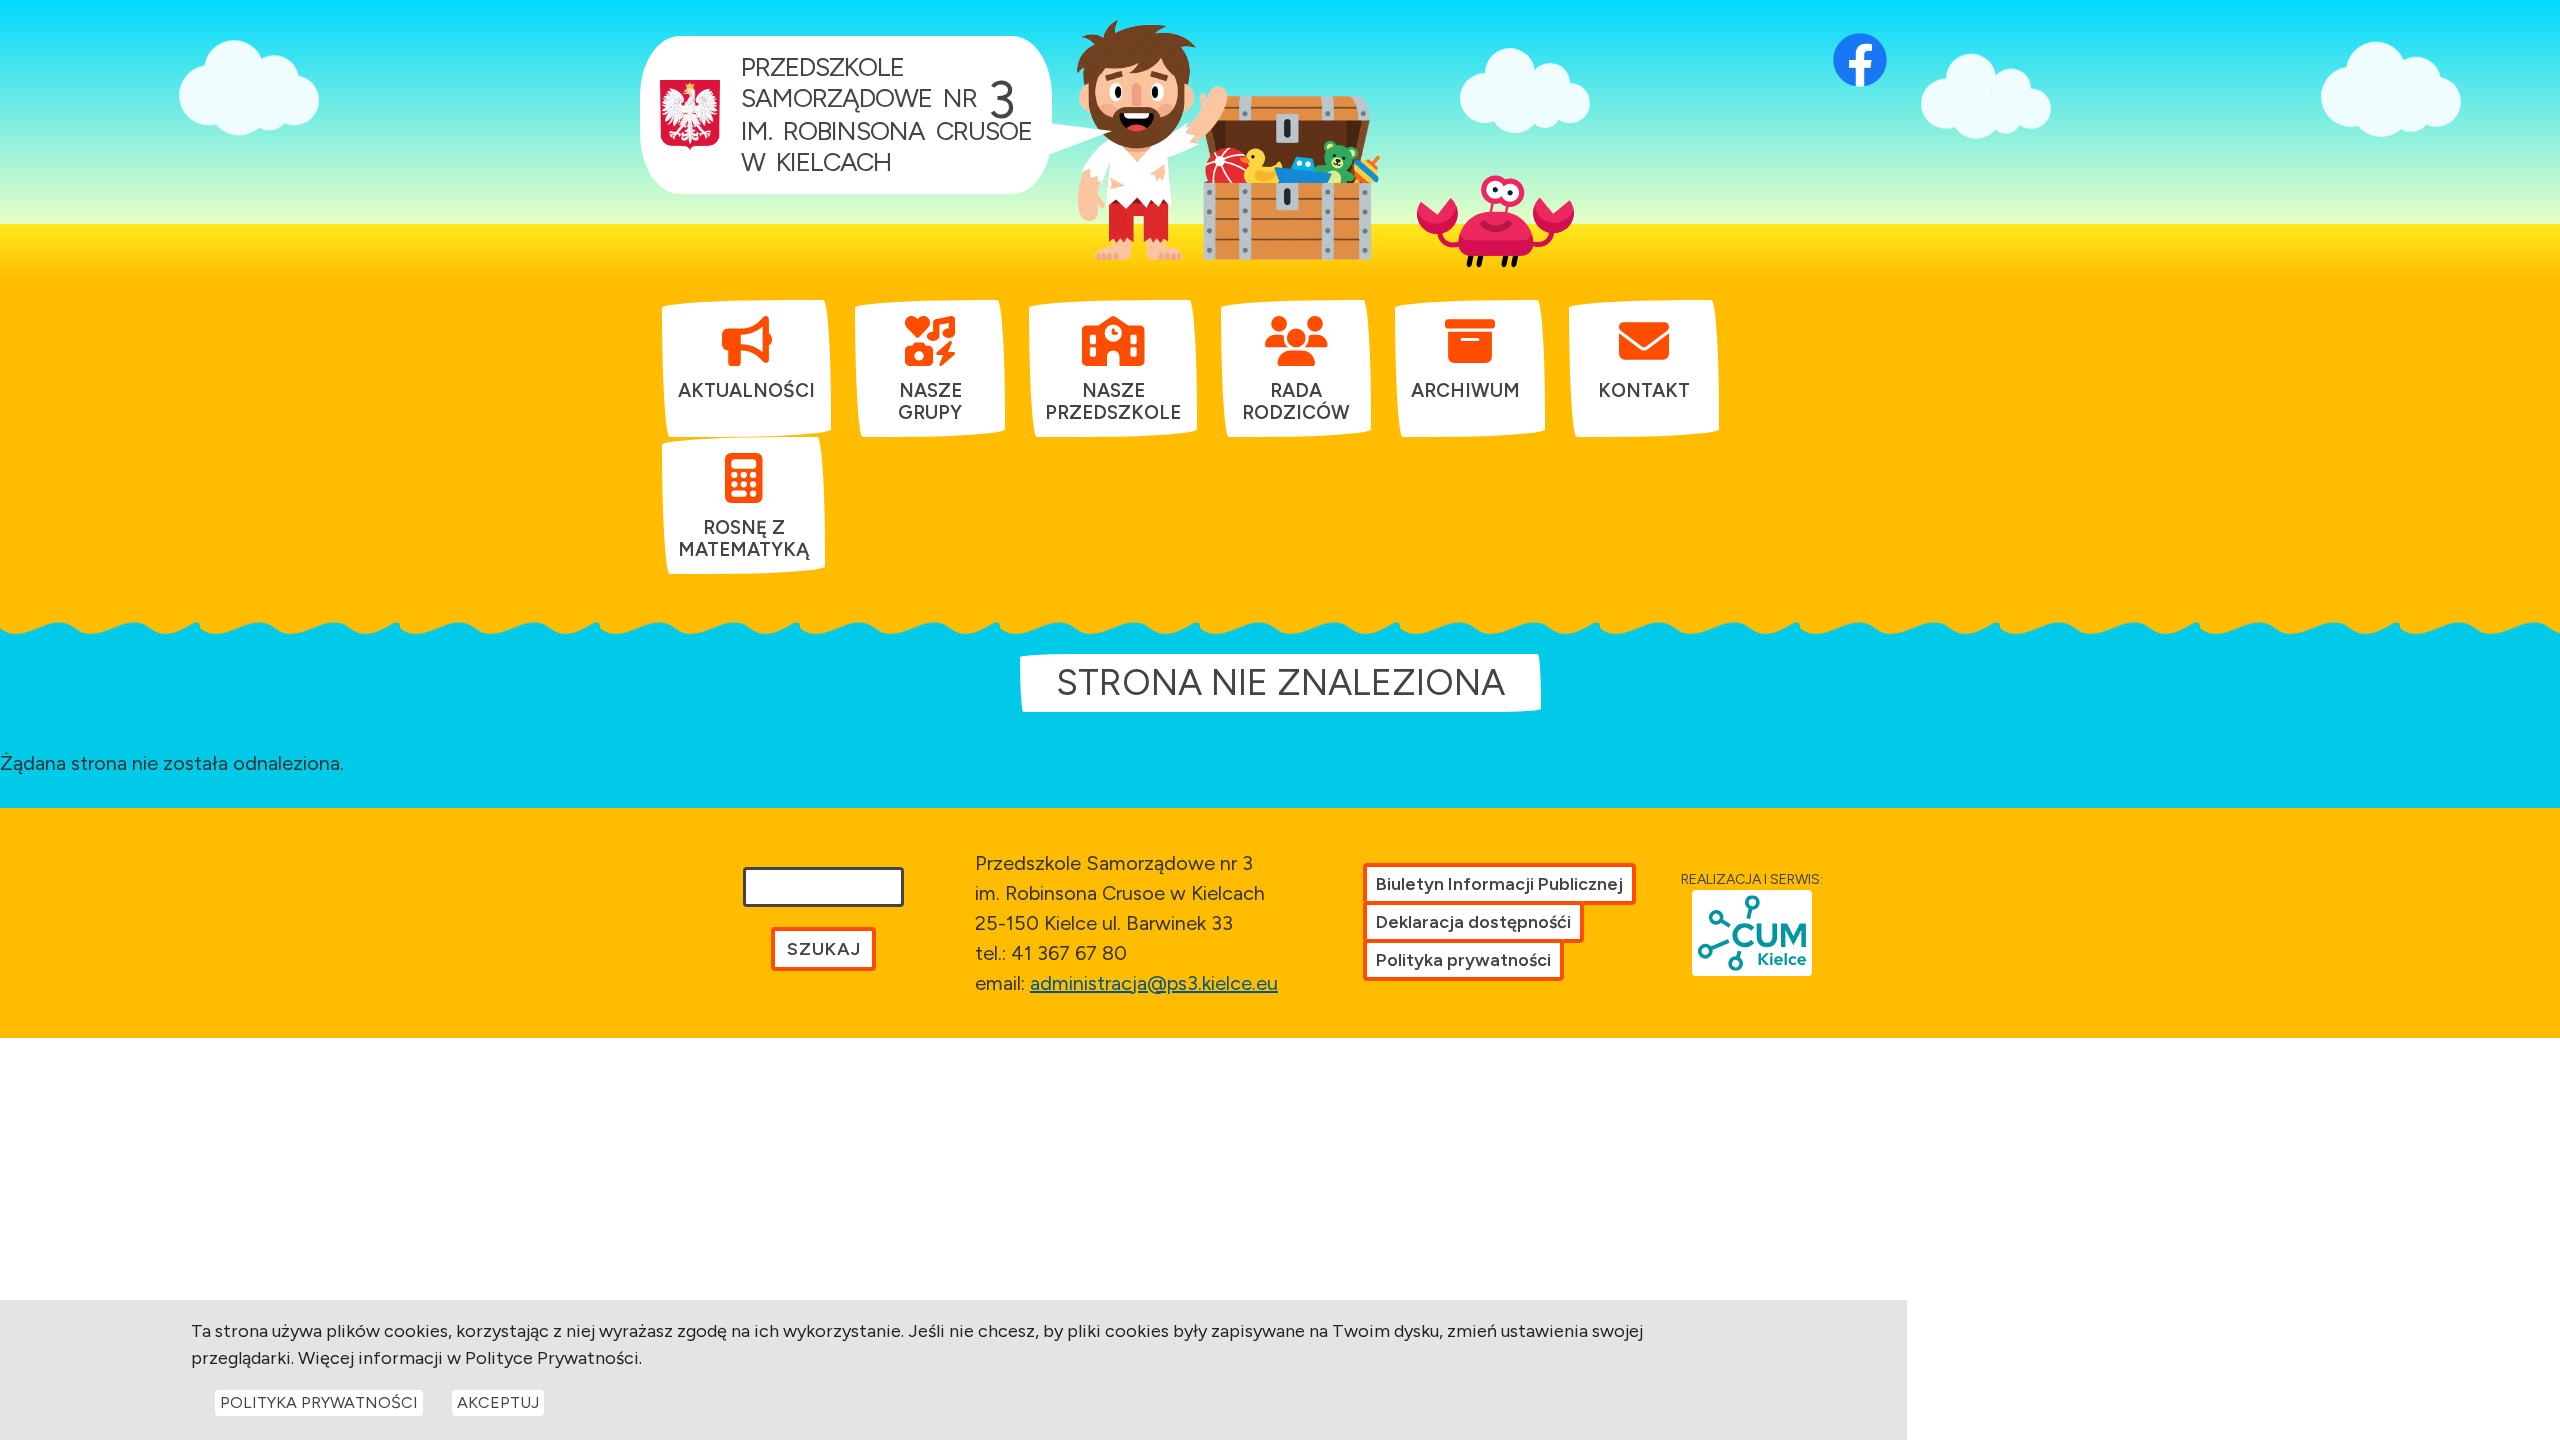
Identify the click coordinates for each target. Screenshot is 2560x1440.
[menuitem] (746, 358)
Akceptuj (498, 1402)
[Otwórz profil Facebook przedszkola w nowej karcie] (1860, 35)
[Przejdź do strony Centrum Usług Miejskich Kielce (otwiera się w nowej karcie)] (1752, 933)
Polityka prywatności (1463, 960)
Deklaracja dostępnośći (1473, 922)
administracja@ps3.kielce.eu (1154, 983)
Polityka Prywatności (319, 1402)
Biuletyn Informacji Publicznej (1499, 884)
